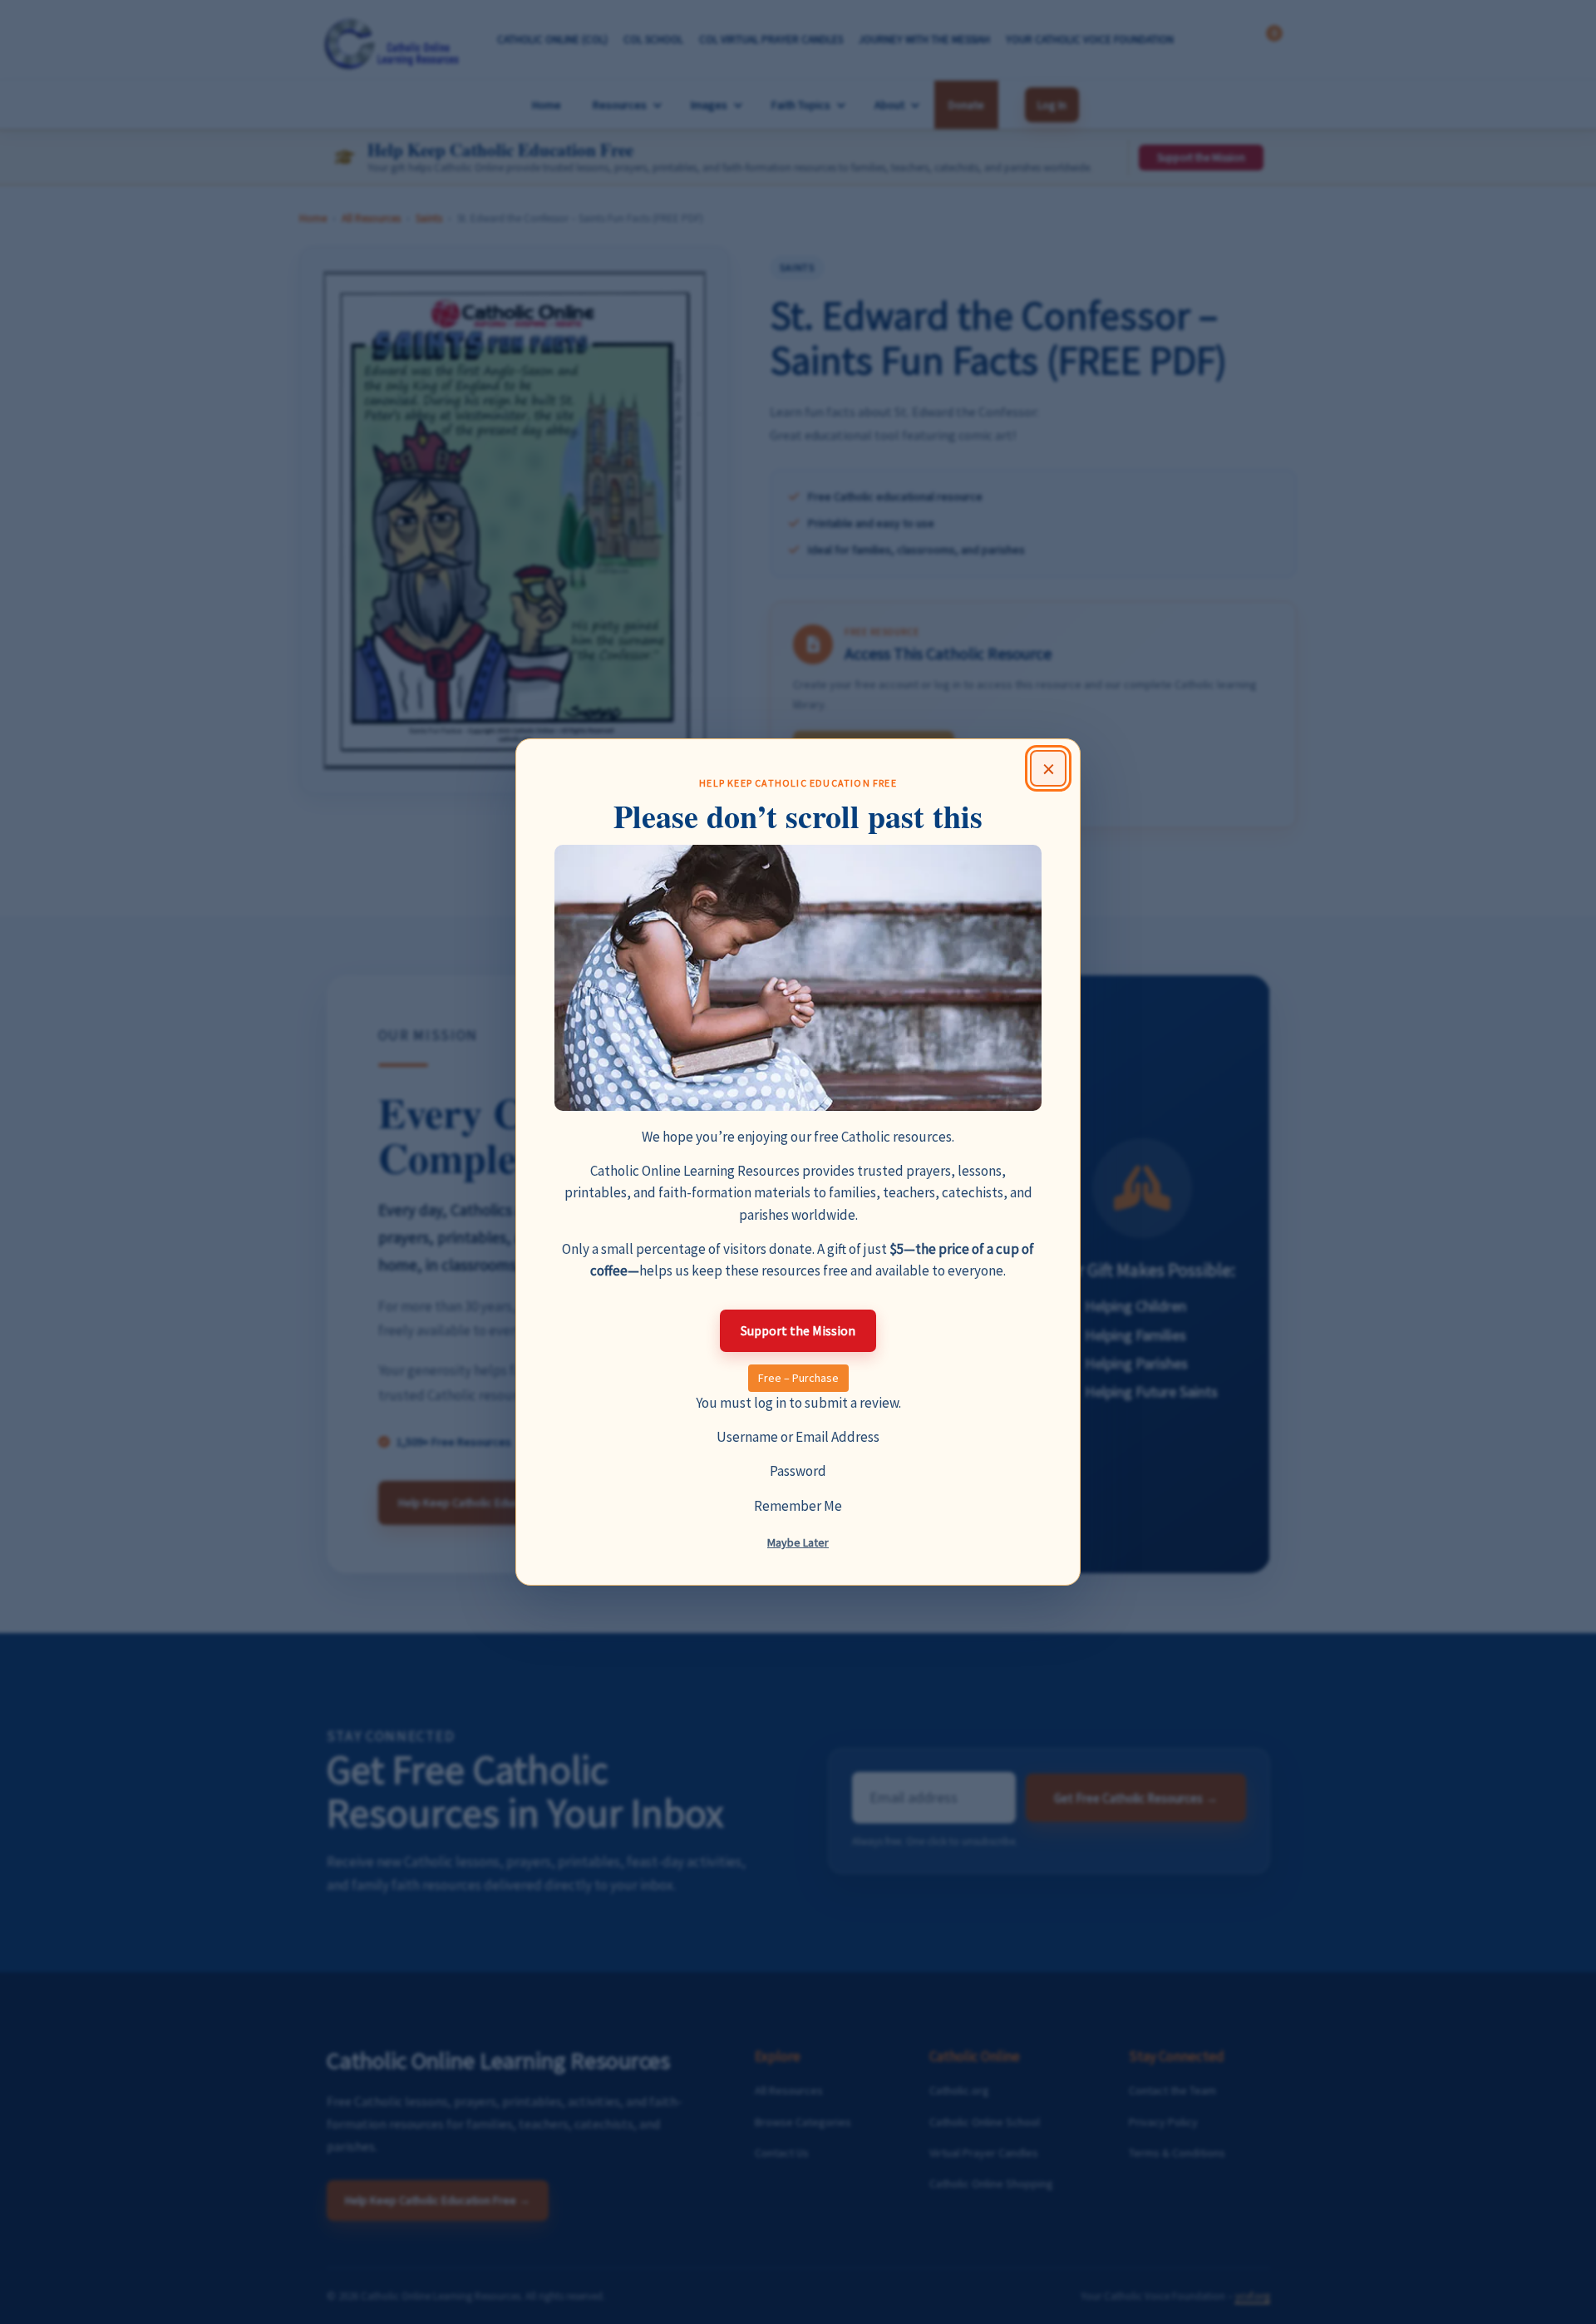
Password (798, 1471)
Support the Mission (798, 1330)
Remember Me (798, 1506)
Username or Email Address (798, 1437)
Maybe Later (798, 1542)
